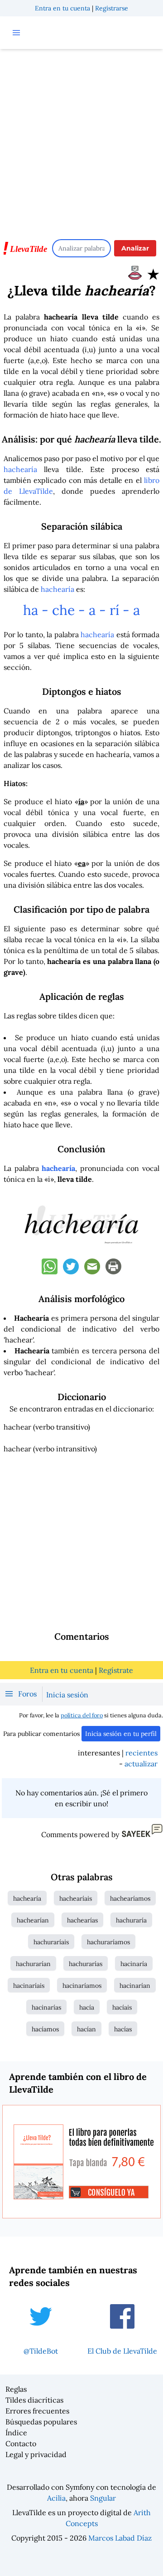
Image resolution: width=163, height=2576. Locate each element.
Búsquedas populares (41, 2422)
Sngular (103, 2498)
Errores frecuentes (37, 2411)
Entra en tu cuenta (62, 8)
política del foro (82, 1715)
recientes (141, 1753)
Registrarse (112, 8)
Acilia (56, 2498)
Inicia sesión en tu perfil (121, 1734)
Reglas (16, 2389)
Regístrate (116, 1670)
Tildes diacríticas (34, 2400)
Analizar (135, 248)
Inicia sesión (67, 1695)
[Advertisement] (81, 140)
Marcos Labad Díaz (120, 2538)
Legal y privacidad (36, 2454)
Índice (16, 2433)
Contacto (21, 2443)
